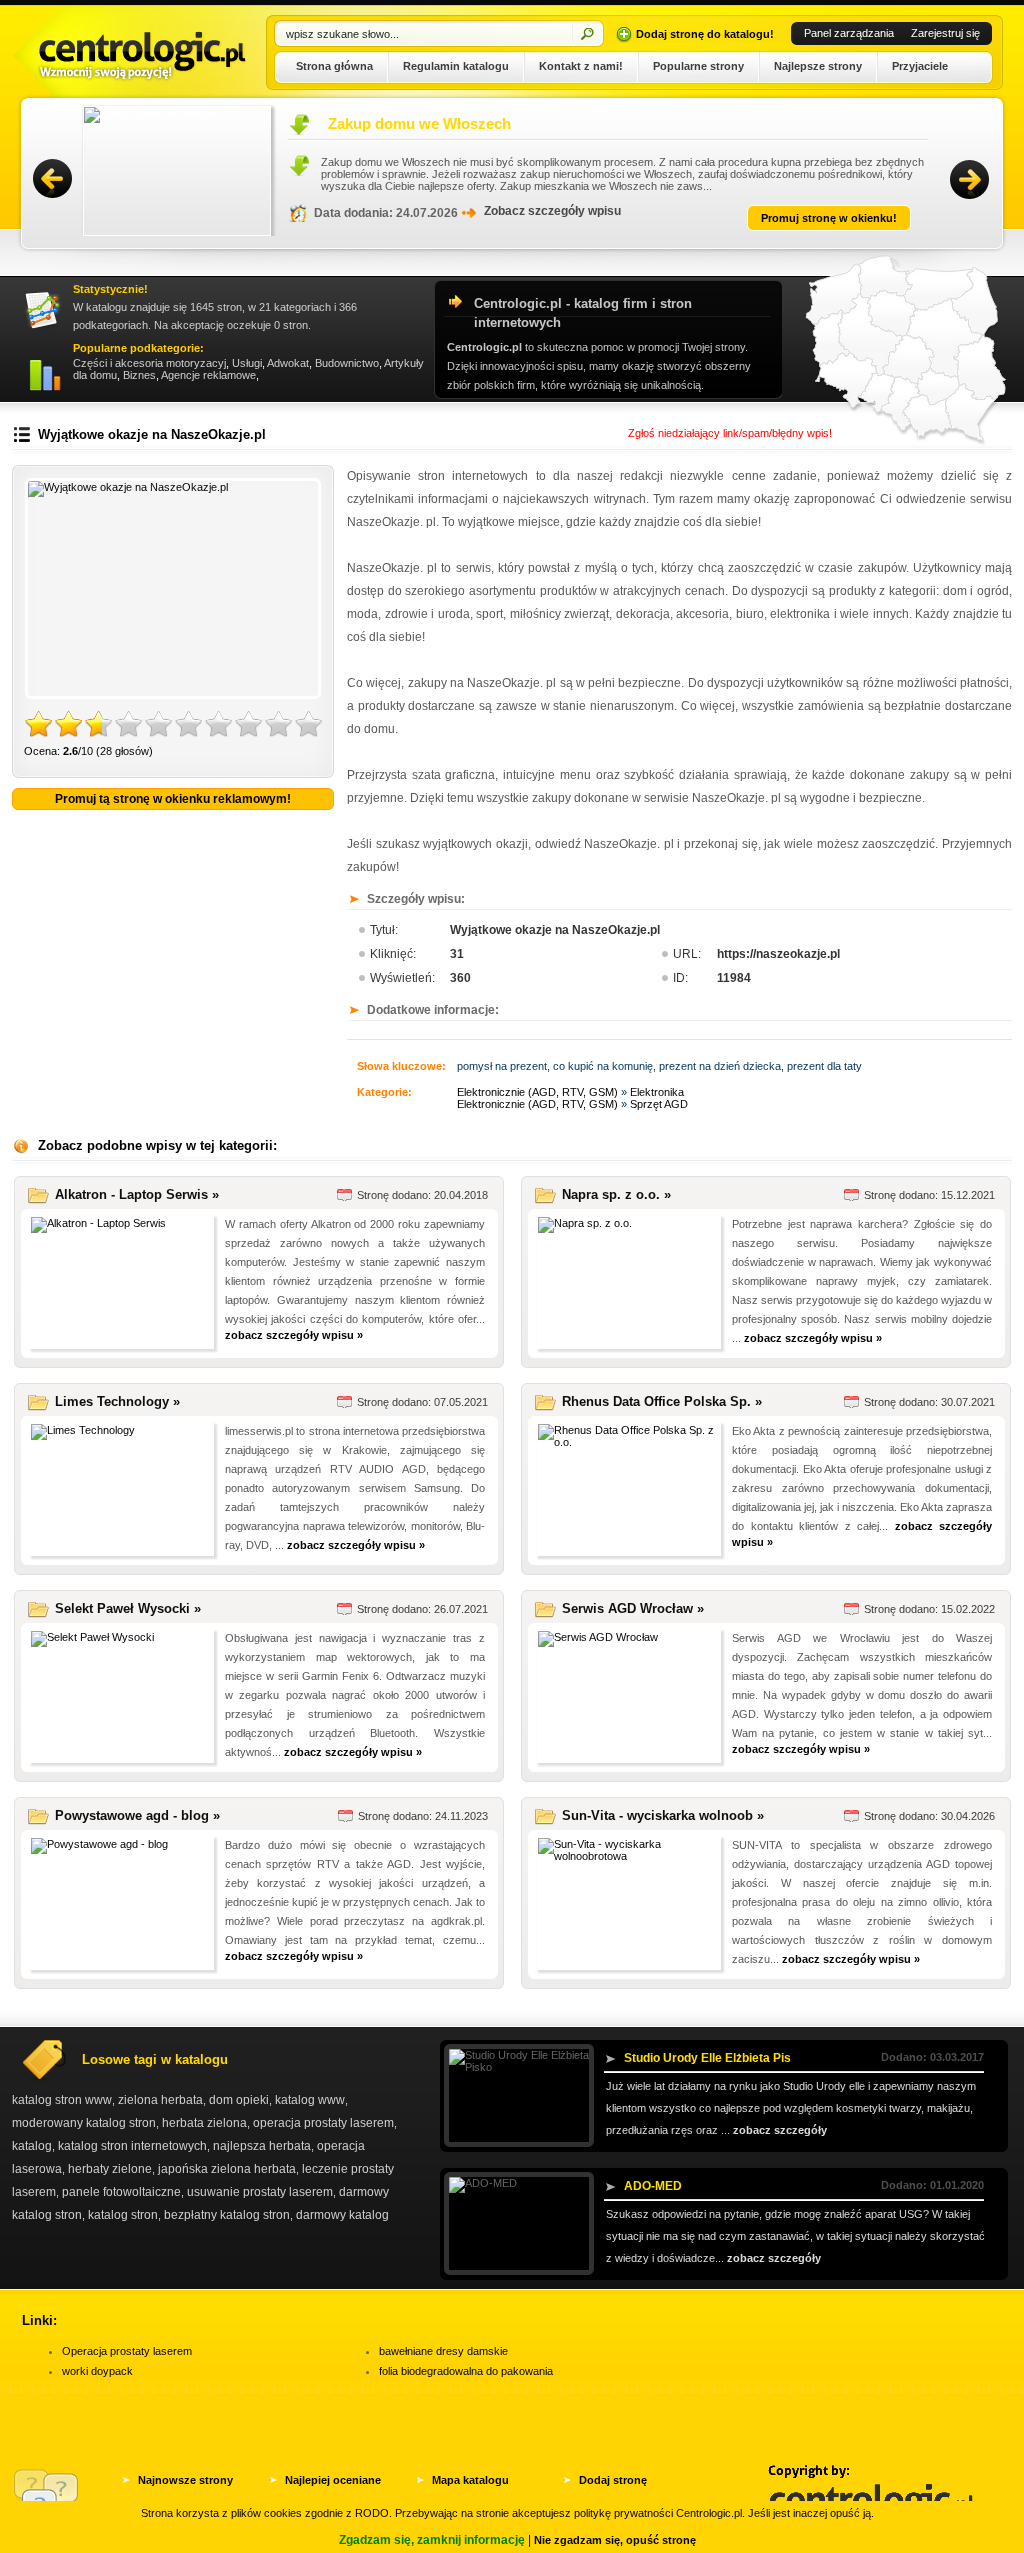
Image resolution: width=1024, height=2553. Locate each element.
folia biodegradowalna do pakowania (466, 2371)
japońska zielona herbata (227, 2169)
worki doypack (97, 2371)
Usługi (247, 363)
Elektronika (657, 1092)
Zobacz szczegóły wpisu (486, 211)
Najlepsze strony (818, 66)
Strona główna (334, 66)
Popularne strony (698, 66)
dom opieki (239, 2100)
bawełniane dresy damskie (443, 2351)
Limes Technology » (117, 1401)
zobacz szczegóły (780, 2130)
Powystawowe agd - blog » (137, 1815)
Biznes (139, 375)
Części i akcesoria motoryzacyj (149, 363)
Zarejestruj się (945, 33)
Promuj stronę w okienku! (763, 218)
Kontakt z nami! (581, 66)
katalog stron (123, 2215)
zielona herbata (160, 2100)
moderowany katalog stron (84, 2123)
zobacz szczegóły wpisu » (294, 1335)
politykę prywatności (623, 2513)
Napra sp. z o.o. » (616, 1194)
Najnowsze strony (185, 2480)
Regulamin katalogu (456, 66)
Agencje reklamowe (208, 375)
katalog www (310, 2100)
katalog (32, 2146)
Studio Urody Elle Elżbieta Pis (707, 2058)
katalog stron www (62, 2100)
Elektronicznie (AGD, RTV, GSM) (537, 1092)
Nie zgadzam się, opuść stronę (615, 2540)
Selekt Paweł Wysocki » (128, 1608)
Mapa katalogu (470, 2480)
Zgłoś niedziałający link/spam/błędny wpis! (730, 433)
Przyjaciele (920, 66)
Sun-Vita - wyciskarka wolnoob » (663, 1815)
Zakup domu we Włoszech (353, 123)
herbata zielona (204, 2123)
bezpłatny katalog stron (227, 2215)
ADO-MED (653, 2186)
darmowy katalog (342, 2215)
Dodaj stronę (613, 2480)
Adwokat (288, 363)
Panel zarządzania (849, 33)
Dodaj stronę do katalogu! (705, 34)
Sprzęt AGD (659, 1104)
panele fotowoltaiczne (121, 2192)
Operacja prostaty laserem (127, 2351)
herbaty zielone (110, 2169)
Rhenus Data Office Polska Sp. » (662, 1401)
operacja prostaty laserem (323, 2123)
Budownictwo (347, 363)
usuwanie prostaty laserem (260, 2192)
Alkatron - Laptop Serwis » (137, 1194)
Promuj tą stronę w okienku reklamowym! (173, 799)
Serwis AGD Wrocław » (633, 1608)
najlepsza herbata (262, 2146)
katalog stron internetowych (132, 2146)
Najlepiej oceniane (333, 2480)
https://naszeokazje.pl (778, 954)
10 (309, 725)
